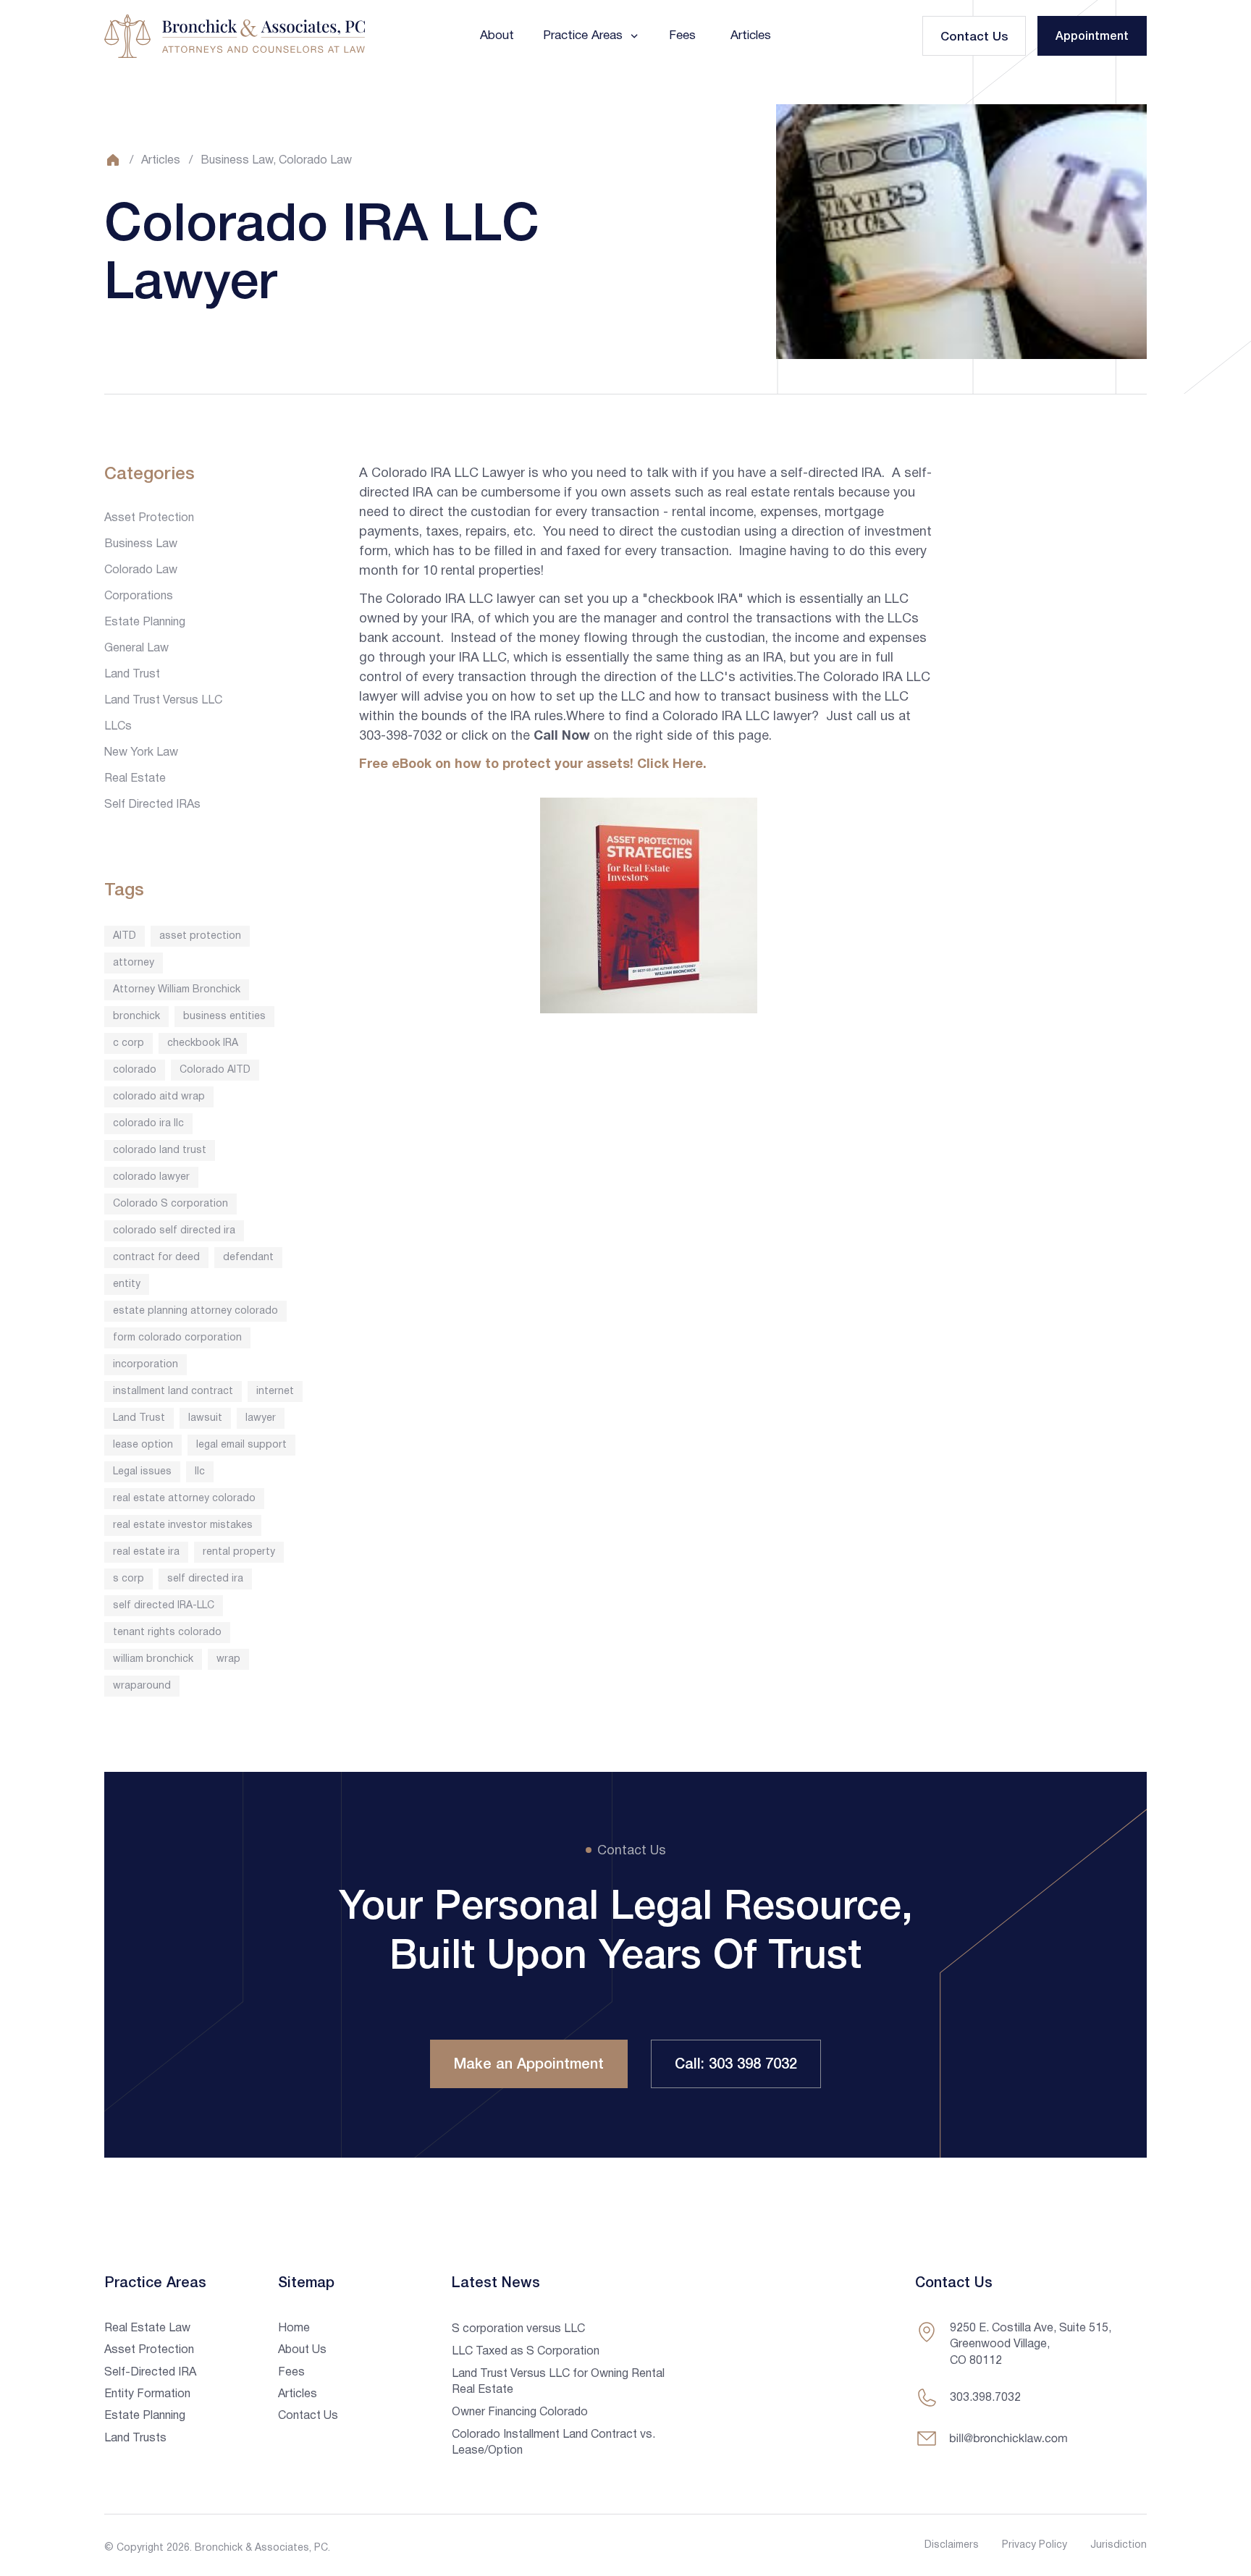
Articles (751, 36)
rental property (239, 1552)
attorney (134, 963)
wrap (228, 1659)
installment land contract (173, 1392)
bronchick (136, 1017)
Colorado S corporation (170, 1204)
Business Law (237, 161)
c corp (129, 1043)
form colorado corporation (177, 1338)
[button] (591, 36)
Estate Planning (145, 622)
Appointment (1092, 37)
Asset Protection (149, 518)
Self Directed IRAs (152, 805)
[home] (235, 36)
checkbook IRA (203, 1043)
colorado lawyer (151, 1177)
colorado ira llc (148, 1124)
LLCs (118, 727)
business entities (224, 1017)
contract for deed (156, 1258)
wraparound (142, 1686)
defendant (248, 1258)
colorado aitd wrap (159, 1097)
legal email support (241, 1445)
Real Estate (135, 779)
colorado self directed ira (174, 1231)
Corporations (139, 596)
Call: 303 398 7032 (736, 2065)
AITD (125, 936)
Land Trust (132, 675)
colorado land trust (160, 1150)
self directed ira (205, 1579)
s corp (129, 1579)
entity (127, 1284)
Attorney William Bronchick (177, 990)
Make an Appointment (529, 2065)
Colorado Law (315, 161)
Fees (682, 36)
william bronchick (153, 1659)
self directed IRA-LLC (164, 1606)
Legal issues (142, 1472)
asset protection (200, 936)
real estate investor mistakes (183, 1525)
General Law (136, 649)
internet (275, 1392)
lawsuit (205, 1418)
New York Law (141, 753)
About (497, 36)
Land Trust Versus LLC (163, 701)
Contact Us (974, 37)
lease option (143, 1445)
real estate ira (146, 1552)
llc (200, 1472)
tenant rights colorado (167, 1633)
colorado (135, 1070)
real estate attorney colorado (184, 1499)
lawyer (261, 1418)
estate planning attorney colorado (195, 1311)
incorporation (146, 1365)
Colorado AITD (215, 1070)
